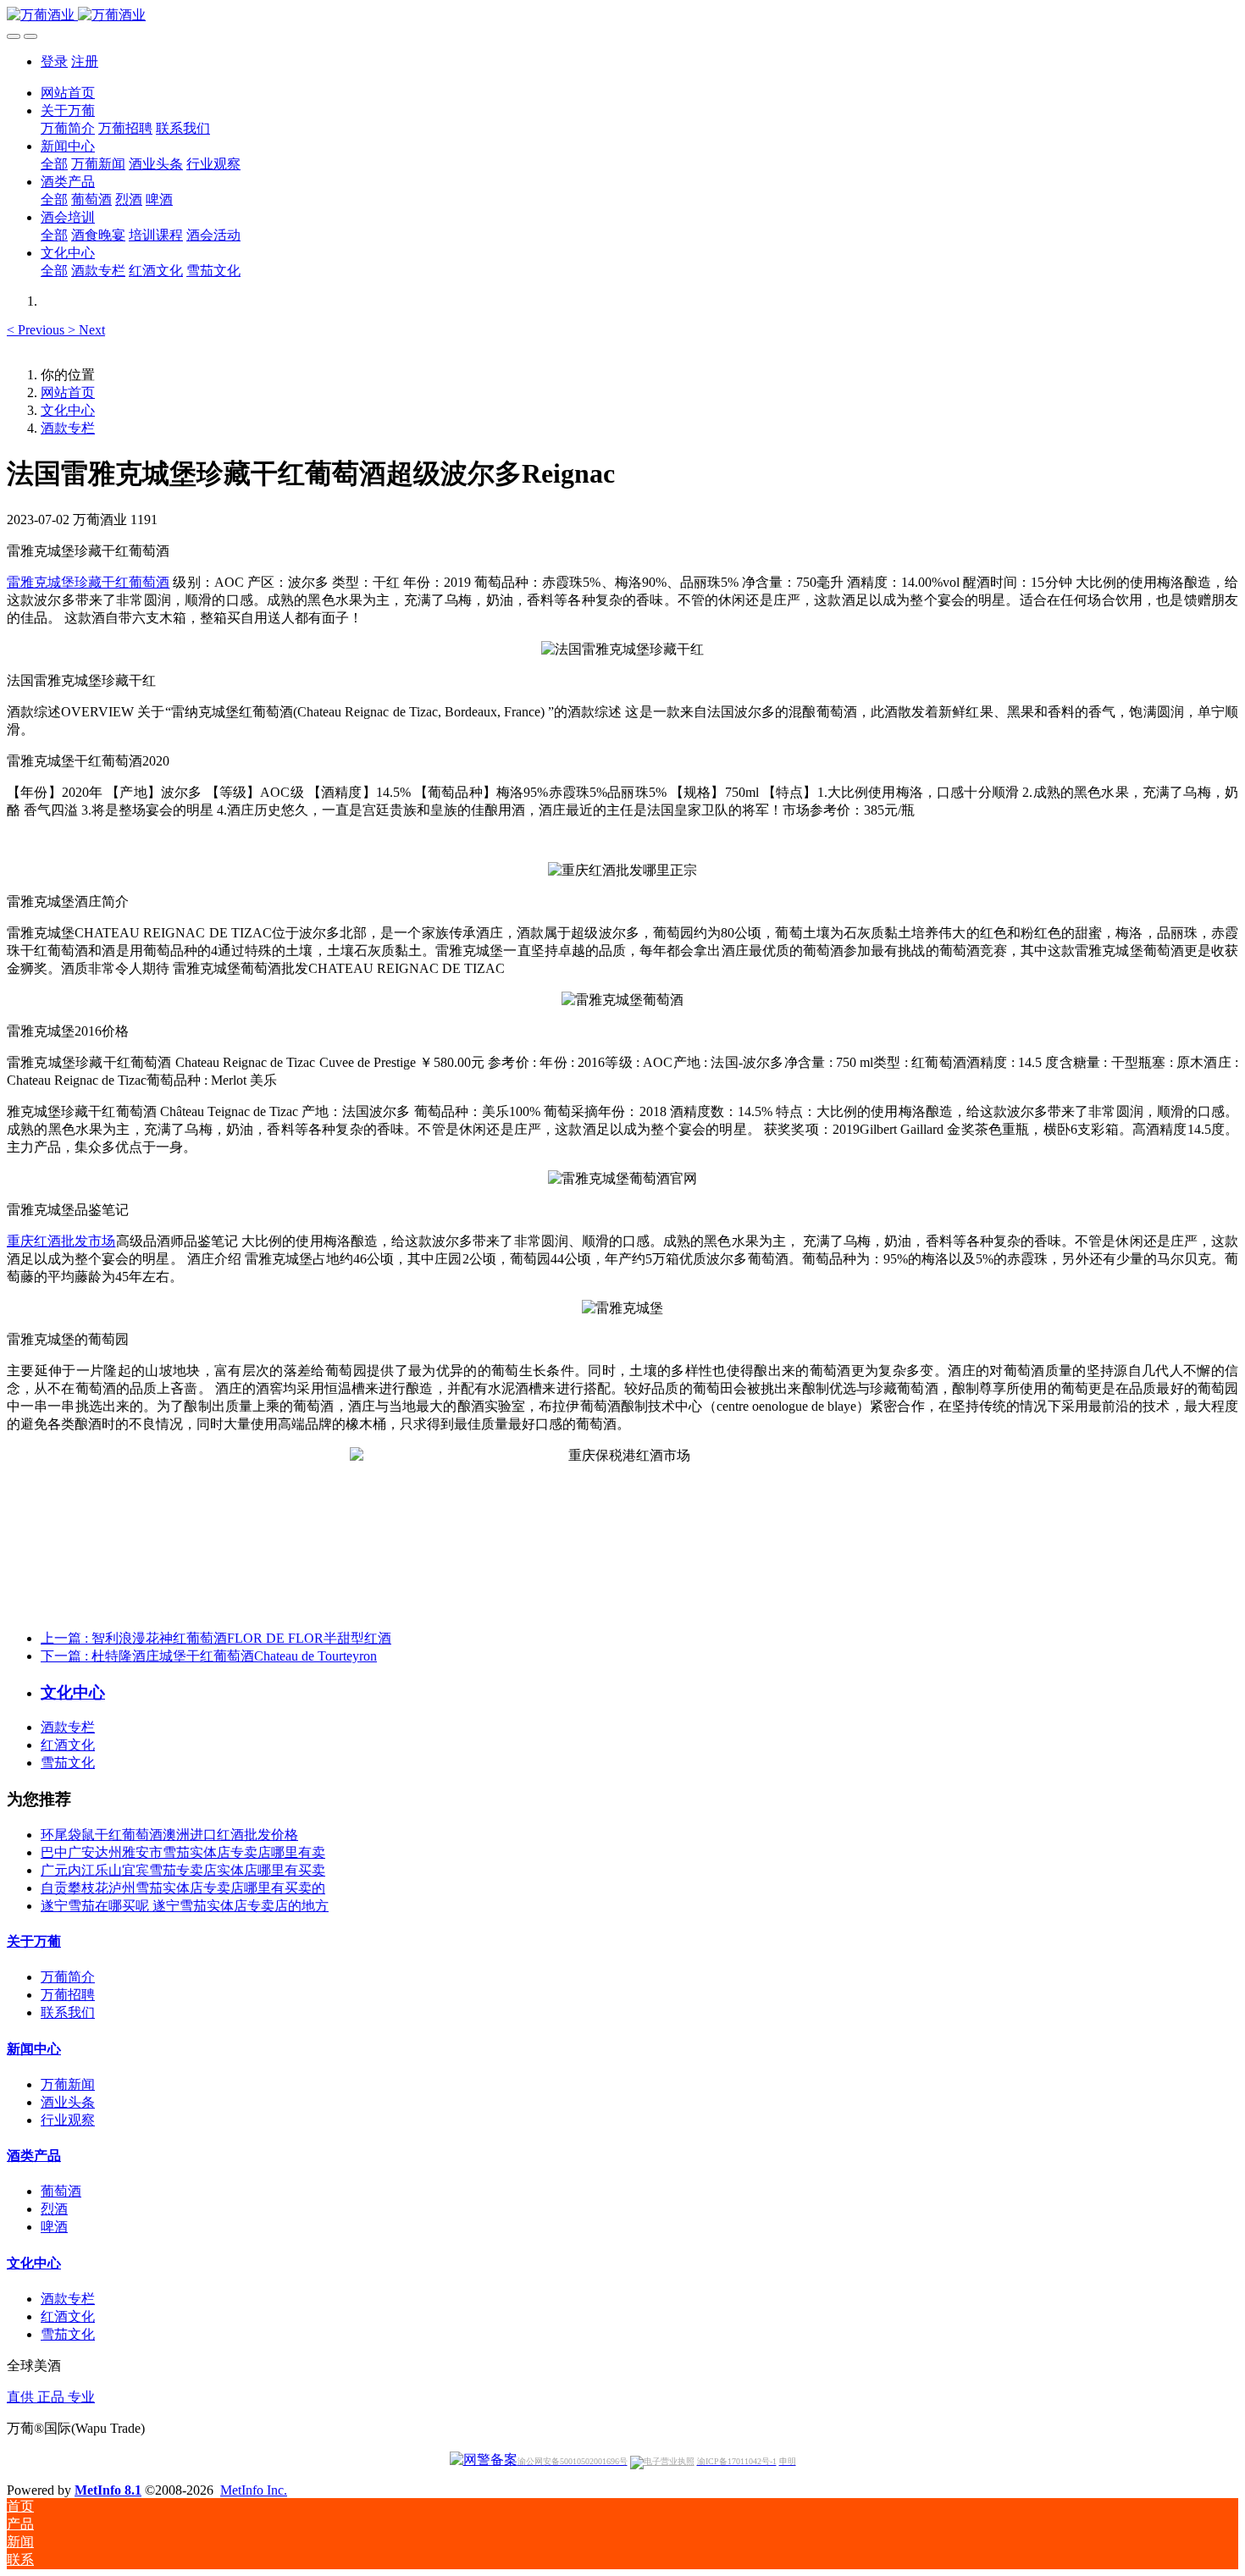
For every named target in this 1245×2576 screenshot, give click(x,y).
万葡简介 (68, 1977)
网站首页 (68, 93)
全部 (54, 164)
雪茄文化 (68, 1763)
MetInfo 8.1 (108, 2490)
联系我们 (68, 2012)
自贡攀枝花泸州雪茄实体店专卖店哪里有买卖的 (183, 1888)
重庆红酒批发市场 (61, 1241)
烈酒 (54, 2209)
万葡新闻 (68, 2084)
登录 (54, 61)
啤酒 (54, 2227)
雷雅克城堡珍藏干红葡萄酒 (88, 582)
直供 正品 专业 (51, 2397)
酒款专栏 (68, 428)
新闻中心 (34, 2049)
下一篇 (209, 1656)
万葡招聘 (68, 1995)
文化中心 (68, 410)
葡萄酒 (61, 2191)
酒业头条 (68, 2102)
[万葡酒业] (622, 16)
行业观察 (68, 2120)
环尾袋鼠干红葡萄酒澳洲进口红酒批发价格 (169, 1835)
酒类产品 (34, 2156)
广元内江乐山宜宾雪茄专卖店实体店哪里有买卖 (183, 1870)
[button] (37, 330)
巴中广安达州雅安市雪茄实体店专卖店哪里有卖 (183, 1852)
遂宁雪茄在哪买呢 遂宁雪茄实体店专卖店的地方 (185, 1906)
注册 (85, 61)
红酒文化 (68, 1745)
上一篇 (216, 1638)
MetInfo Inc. (254, 2490)
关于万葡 (34, 1941)
